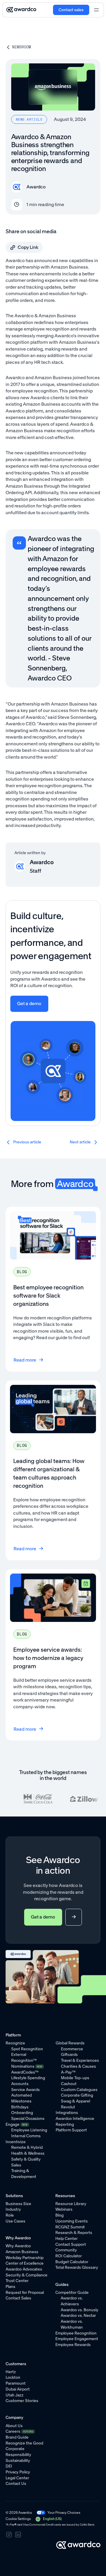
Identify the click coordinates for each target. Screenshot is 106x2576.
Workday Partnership (25, 2258)
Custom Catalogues (79, 2090)
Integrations (67, 2113)
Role (10, 2215)
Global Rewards (70, 2043)
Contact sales (71, 10)
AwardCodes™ (25, 2072)
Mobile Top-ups (75, 2078)
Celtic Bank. (87, 2525)
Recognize (15, 2043)
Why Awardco (18, 2246)
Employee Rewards (73, 2345)
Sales (16, 2165)
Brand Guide (17, 2437)
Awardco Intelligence (75, 2119)
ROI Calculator (69, 2256)
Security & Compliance (26, 2275)
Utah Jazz (15, 2395)
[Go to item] (53, 1289)
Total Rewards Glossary (77, 2267)
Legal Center (17, 2478)
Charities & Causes (78, 2066)
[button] (48, 2519)
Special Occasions (28, 2119)
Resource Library (71, 2204)
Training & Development (24, 2174)
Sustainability (18, 2461)
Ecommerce (72, 2049)
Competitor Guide (72, 2293)
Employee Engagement (77, 2339)
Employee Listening (29, 2130)
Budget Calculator (72, 2262)
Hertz (11, 2372)
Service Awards (25, 2090)
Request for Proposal (25, 2293)
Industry (13, 2209)
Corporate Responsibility (18, 2452)
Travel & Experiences (80, 2060)
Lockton (13, 2377)
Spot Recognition (27, 2049)
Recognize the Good (24, 2443)
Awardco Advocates (24, 2269)
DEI (9, 2466)
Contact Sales (18, 2298)
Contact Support (71, 2244)
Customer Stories (22, 2401)
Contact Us (16, 2484)
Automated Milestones (21, 2098)
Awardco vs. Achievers (72, 2301)
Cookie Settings (18, 2519)
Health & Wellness (28, 2153)
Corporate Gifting (77, 2095)
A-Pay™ (68, 2072)
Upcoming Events (72, 2221)
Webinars (64, 2209)
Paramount (16, 2383)
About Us (14, 2426)
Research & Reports (74, 2233)
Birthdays (20, 2107)
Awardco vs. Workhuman (72, 2324)
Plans (10, 2287)
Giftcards (69, 2055)
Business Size (18, 2204)
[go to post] (25, 1142)
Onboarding (22, 2113)
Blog (59, 2215)
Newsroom (21, 47)
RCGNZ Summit (70, 2227)
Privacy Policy (18, 2472)
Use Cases (15, 2221)
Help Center (67, 2239)
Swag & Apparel (76, 2101)
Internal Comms (26, 2136)
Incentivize (16, 2142)
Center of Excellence (25, 2263)
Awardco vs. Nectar (78, 2316)
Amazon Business (22, 2252)
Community (66, 2250)
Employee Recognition (76, 2333)
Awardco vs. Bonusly (79, 2310)
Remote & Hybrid (27, 2147)
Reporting (65, 2124)
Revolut (68, 2107)
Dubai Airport (18, 2389)
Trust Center (17, 2281)
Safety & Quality (26, 2159)
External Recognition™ (24, 2058)
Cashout (69, 2084)
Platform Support (71, 2130)
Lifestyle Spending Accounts (28, 2081)
